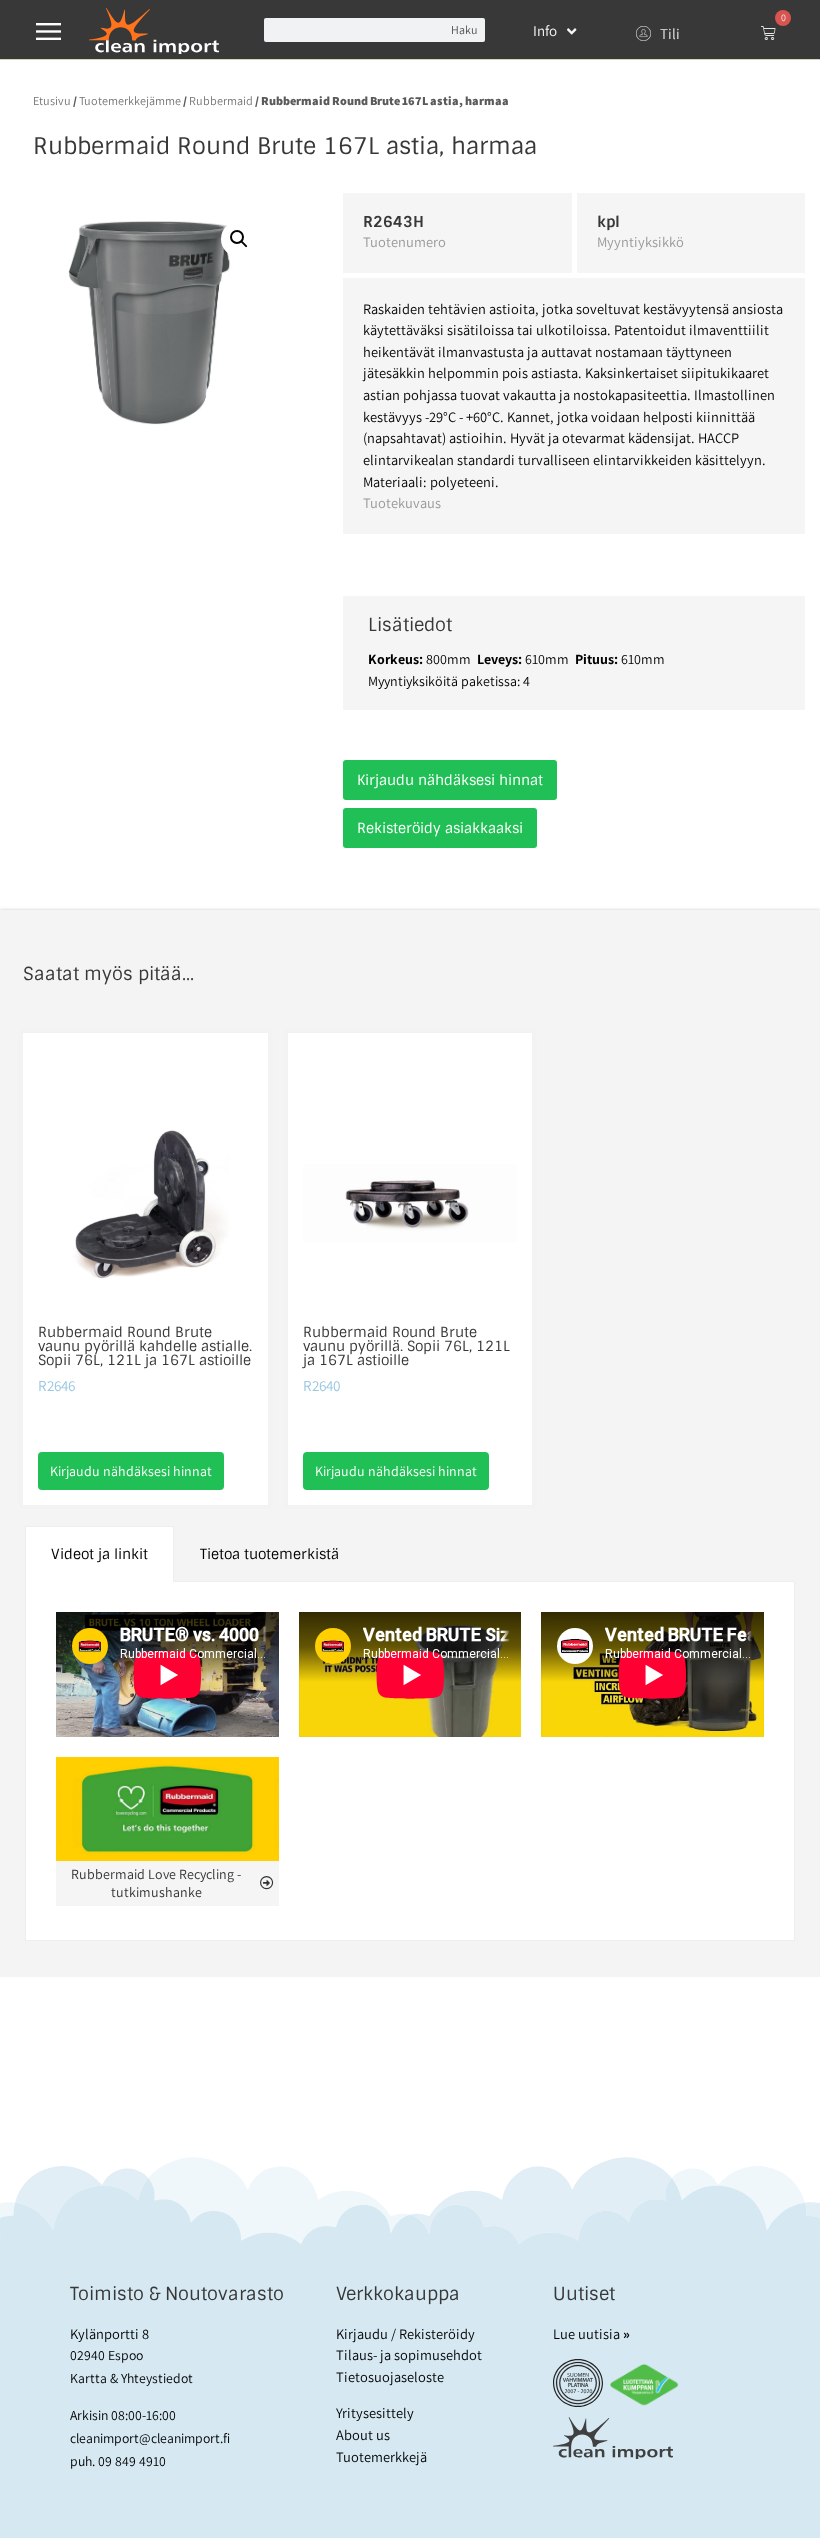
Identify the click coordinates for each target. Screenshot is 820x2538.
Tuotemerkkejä (381, 2456)
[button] (239, 239)
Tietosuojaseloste (390, 2376)
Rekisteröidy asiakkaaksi (440, 828)
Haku (464, 29)
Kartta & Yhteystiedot (131, 2378)
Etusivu (52, 100)
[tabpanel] (410, 1761)
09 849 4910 (132, 2461)
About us (363, 2434)
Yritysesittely (375, 2412)
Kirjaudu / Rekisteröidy (405, 2333)
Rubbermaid (221, 100)
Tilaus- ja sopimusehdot (409, 2354)
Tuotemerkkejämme (130, 100)
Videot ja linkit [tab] (99, 1554)
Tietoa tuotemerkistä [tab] (269, 1554)
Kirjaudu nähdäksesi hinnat (450, 780)
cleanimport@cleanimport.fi (150, 2438)
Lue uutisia (591, 2333)
